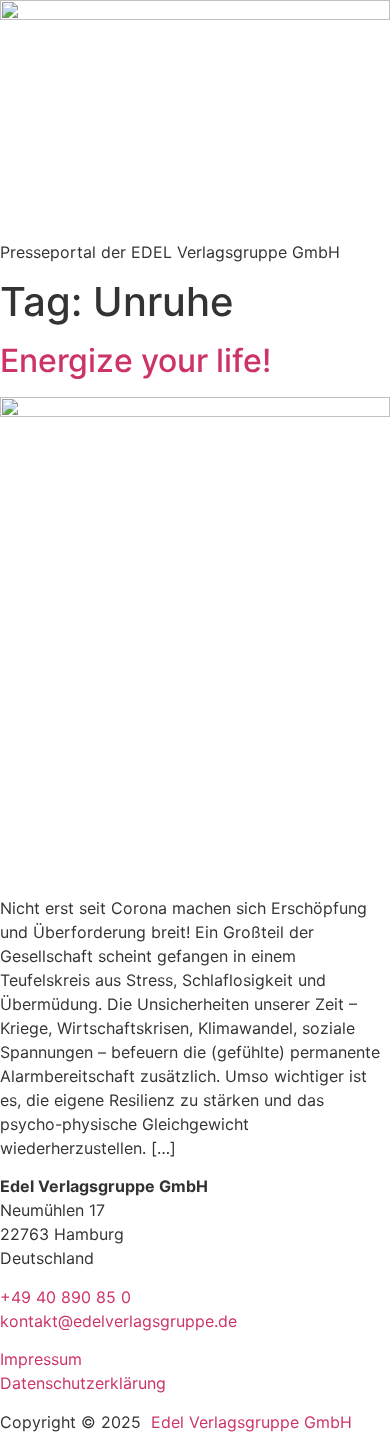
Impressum (41, 1359)
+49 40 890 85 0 (65, 1297)
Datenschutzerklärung (83, 1383)
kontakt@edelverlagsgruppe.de (118, 1321)
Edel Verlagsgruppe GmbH (251, 1422)
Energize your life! (135, 360)
